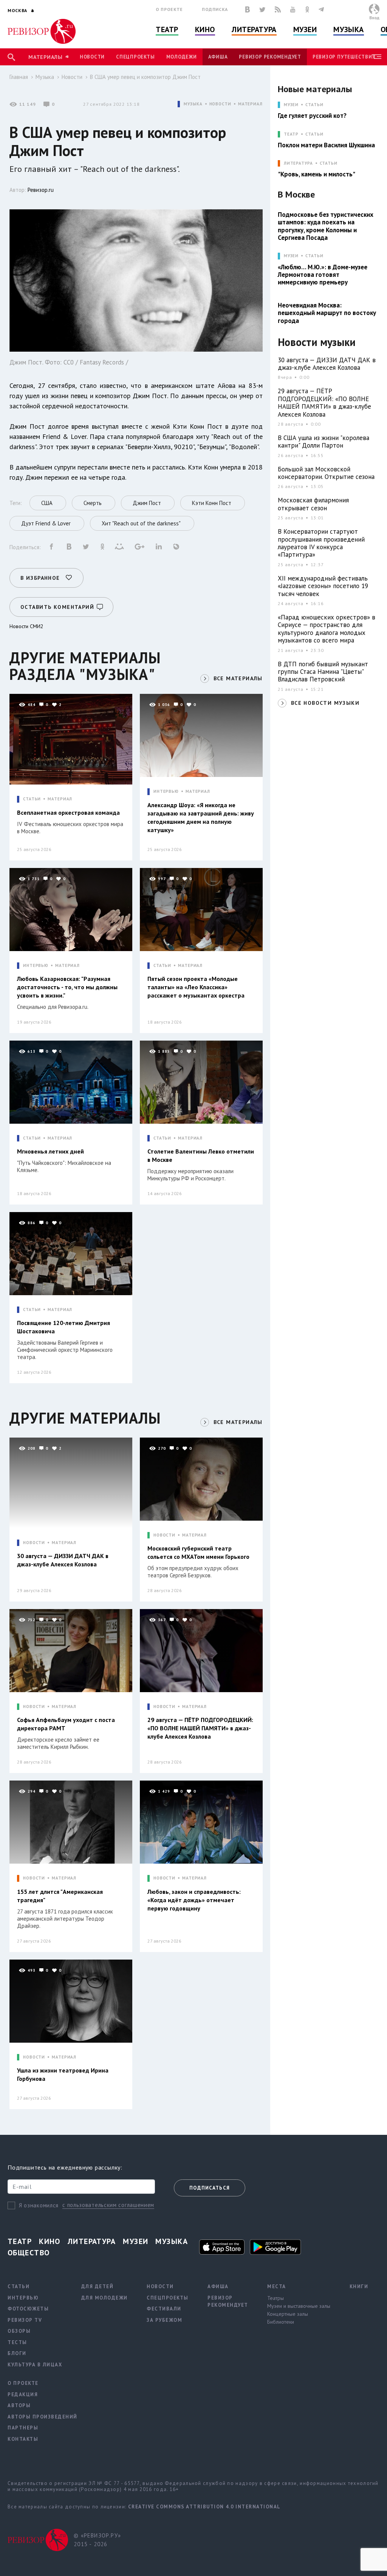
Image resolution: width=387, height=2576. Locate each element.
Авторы (19, 2405)
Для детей (98, 2286)
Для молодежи (104, 2298)
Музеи (305, 29)
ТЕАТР (291, 134)
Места (277, 2286)
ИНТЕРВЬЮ (166, 791)
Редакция (23, 2395)
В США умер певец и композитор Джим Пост (145, 77)
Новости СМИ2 (26, 626)
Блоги (17, 2353)
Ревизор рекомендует (270, 57)
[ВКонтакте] (248, 9)
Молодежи (182, 57)
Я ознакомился (39, 2205)
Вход (374, 18)
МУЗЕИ (291, 105)
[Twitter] (262, 9)
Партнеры (23, 2428)
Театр (167, 29)
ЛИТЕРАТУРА (298, 163)
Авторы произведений (43, 2417)
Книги (359, 2286)
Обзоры (19, 2331)
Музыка (348, 29)
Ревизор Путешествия (344, 57)
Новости (92, 57)
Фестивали (164, 2309)
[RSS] (278, 9)
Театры (276, 2298)
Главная (19, 77)
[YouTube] (293, 9)
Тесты (17, 2342)
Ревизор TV (25, 2320)
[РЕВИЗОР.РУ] (42, 31)
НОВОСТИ (220, 104)
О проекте (169, 9)
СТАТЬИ (32, 799)
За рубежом (164, 2320)
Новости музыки (317, 342)
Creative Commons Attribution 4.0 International (204, 2507)
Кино (205, 29)
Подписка (215, 9)
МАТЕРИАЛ (250, 104)
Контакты (23, 2439)
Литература (254, 29)
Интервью (23, 2298)
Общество (29, 2253)
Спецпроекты (135, 57)
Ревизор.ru (41, 190)
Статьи (314, 105)
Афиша (218, 57)
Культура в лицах (35, 2365)
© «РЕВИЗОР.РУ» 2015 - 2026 (97, 2540)
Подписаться (210, 2188)
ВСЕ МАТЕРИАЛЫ (238, 678)
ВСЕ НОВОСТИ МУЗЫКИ (325, 703)
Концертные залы (288, 2314)
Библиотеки (281, 2322)
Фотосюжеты (28, 2309)
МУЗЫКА (193, 104)
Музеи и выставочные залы (299, 2306)
